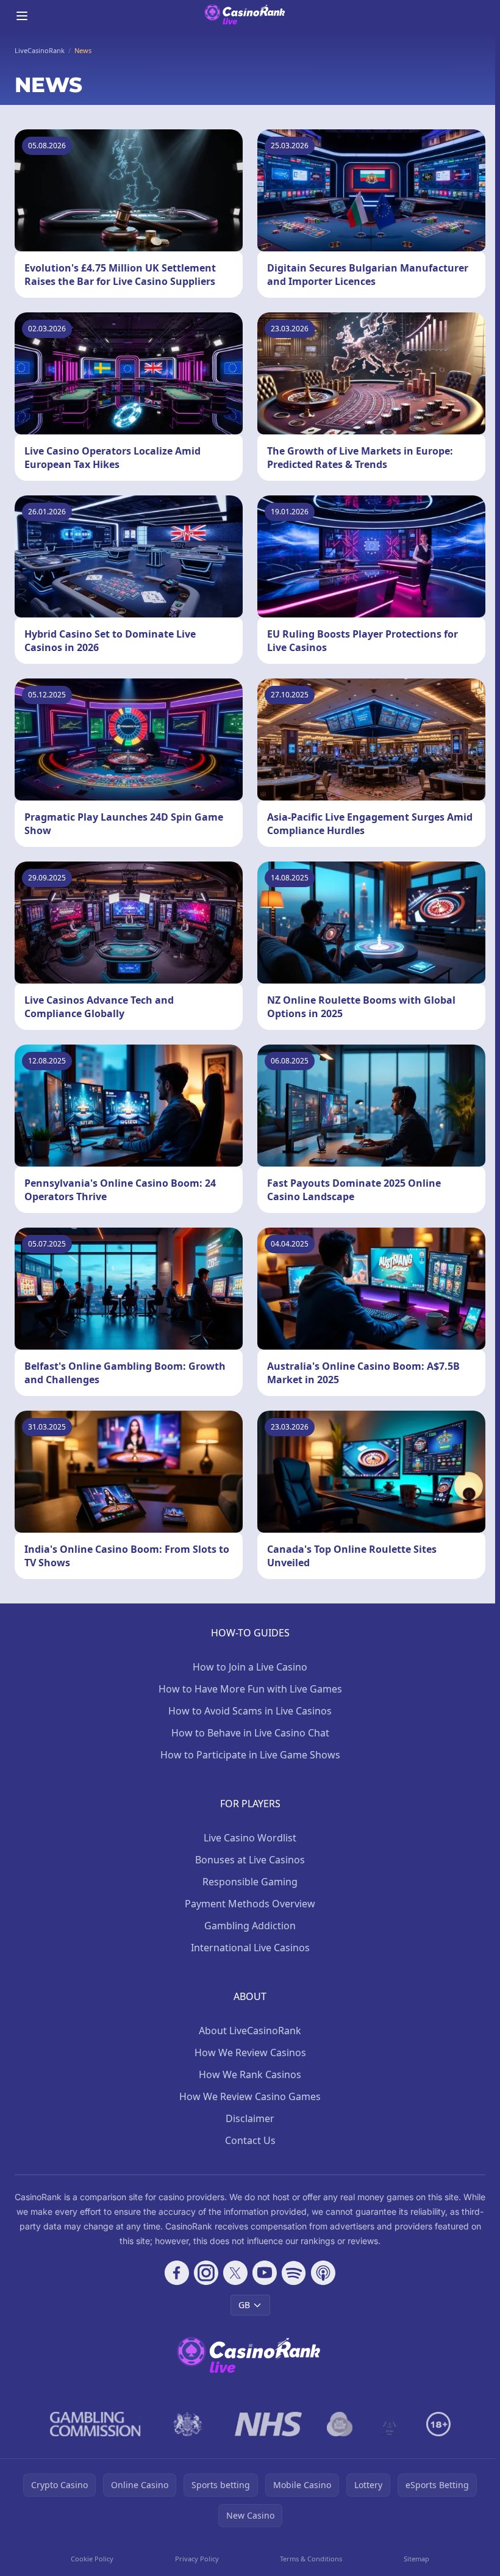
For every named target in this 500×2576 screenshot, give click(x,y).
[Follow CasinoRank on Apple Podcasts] (323, 2273)
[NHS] (269, 2424)
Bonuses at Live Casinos (250, 1860)
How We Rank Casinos (250, 2074)
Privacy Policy (197, 2559)
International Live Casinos (250, 1948)
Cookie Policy (92, 2559)
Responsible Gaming (250, 1882)
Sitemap (416, 2559)
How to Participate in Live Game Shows (250, 1755)
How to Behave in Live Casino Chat (250, 1733)
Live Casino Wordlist (250, 1838)
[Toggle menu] (22, 16)
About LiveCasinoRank (250, 2031)
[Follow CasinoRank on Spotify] (294, 2273)
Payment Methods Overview (250, 1904)
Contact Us (250, 2140)
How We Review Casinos (250, 2053)
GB (244, 2305)
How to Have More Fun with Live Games (250, 1689)
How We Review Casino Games (250, 2096)
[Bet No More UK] (340, 2424)
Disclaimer (250, 2118)
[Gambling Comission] (95, 2424)
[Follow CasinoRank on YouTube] (265, 2273)
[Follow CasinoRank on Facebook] (177, 2273)
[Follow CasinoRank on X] (235, 2273)
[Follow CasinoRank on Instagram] (206, 2273)
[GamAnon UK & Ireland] (390, 2424)
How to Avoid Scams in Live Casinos (250, 1711)
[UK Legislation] (188, 2424)
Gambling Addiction (250, 1926)
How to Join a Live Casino (250, 1667)
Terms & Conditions (311, 2559)
